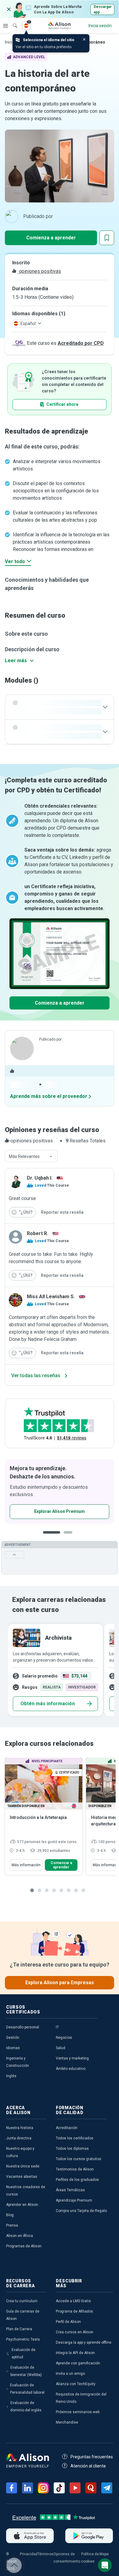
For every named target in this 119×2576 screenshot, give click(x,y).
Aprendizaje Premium (74, 2200)
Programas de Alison (24, 2246)
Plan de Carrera (19, 2329)
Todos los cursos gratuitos (79, 2159)
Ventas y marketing (72, 2058)
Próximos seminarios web (78, 2412)
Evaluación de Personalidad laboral (27, 2389)
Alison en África (20, 2236)
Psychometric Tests (23, 2339)
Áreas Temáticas (70, 2190)
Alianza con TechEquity (76, 2384)
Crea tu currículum (22, 2301)
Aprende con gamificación (78, 2363)
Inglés (11, 2076)
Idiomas (13, 2048)
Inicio (10, 42)
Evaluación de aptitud (23, 2353)
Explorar (5, 26)
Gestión (13, 2038)
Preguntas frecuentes (92, 2457)
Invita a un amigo (70, 2374)
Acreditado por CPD (81, 343)
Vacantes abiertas (22, 2177)
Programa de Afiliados (74, 2311)
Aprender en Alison (22, 2205)
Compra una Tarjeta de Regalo (81, 2211)
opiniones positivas (39, 271)
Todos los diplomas (72, 2149)
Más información (26, 1865)
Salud (61, 2048)
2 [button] (70, 1537)
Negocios (64, 2038)
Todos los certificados (75, 2138)
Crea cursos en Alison (75, 2332)
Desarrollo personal (23, 2027)
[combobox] (31, 1156)
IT (57, 2027)
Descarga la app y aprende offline (84, 2342)
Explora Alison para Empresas (60, 1983)
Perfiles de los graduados (77, 2180)
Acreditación (67, 2128)
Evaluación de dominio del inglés (26, 2406)
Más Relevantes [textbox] (24, 1156)
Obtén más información (48, 1704)
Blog (10, 2215)
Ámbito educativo (71, 2069)
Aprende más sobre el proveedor (49, 1096)
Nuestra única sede (23, 2166)
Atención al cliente (88, 2466)
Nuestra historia (20, 2128)
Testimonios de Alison (75, 2169)
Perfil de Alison (68, 2322)
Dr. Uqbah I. (40, 1178)
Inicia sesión (100, 26)
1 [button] (52, 1537)
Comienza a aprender (51, 238)
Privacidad (29, 2554)
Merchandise (67, 2422)
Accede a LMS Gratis (73, 2301)
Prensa (12, 2225)
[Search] (12, 21)
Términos (45, 2554)
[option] (54, 1670)
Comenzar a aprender (61, 1865)
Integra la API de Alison (75, 2353)
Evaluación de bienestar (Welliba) (26, 2371)
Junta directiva (19, 2138)
